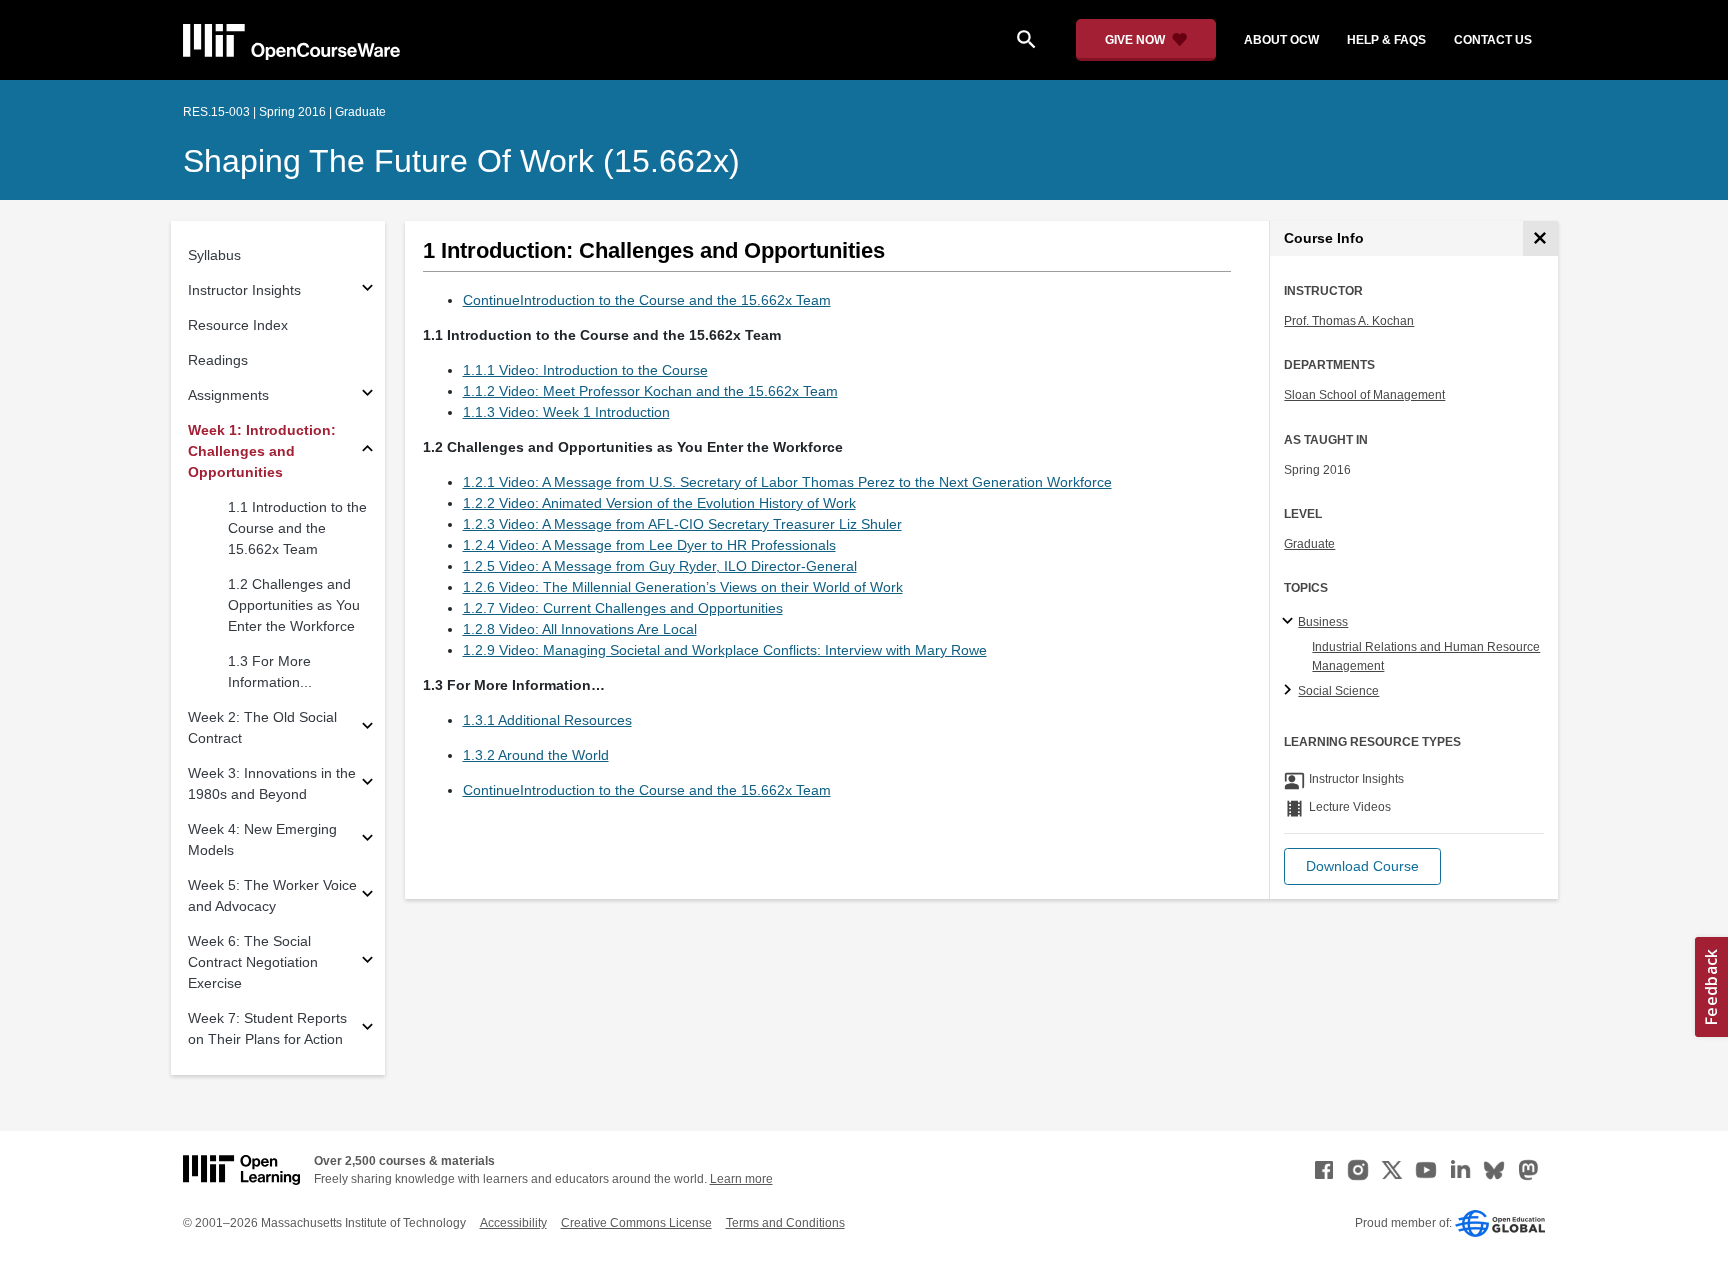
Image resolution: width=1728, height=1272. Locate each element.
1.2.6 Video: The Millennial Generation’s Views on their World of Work (683, 587)
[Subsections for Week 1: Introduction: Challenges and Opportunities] (367, 451)
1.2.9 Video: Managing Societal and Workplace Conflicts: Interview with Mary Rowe (725, 650)
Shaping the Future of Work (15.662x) (461, 161)
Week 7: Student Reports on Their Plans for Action (267, 1028)
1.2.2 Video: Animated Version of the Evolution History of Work (659, 503)
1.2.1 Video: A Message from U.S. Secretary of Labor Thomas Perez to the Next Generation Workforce (787, 482)
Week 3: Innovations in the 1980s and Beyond (272, 783)
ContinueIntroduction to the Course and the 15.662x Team (647, 300)
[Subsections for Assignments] (367, 395)
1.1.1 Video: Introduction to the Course (585, 370)
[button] (1362, 866)
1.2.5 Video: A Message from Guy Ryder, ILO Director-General (660, 566)
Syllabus (214, 255)
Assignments (228, 395)
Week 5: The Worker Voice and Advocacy (272, 895)
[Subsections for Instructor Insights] (367, 290)
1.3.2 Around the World (536, 755)
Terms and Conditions (785, 1223)
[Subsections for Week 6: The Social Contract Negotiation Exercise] (367, 962)
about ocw (1281, 40)
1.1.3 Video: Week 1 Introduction (566, 412)
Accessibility (513, 1223)
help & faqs (1386, 40)
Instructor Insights (244, 290)
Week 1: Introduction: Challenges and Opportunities (262, 451)
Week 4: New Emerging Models (262, 839)
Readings (218, 360)
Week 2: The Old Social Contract (262, 727)
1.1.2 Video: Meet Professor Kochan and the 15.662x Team (650, 391)
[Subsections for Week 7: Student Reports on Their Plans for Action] (367, 1029)
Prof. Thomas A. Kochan (1349, 321)
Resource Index (238, 325)
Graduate (1309, 544)
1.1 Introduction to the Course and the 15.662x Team (297, 528)
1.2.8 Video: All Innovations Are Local (580, 629)
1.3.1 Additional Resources (547, 720)
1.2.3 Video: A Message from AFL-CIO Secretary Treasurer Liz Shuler (682, 524)
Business (1323, 622)
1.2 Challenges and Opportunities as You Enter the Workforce (294, 605)
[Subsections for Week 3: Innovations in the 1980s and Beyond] (367, 784)
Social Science (1338, 691)
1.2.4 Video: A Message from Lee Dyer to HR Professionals (649, 545)
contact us (1493, 40)
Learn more (741, 1179)
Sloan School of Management (1364, 395)
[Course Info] (1540, 238)
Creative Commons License (636, 1223)
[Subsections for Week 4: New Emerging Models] (367, 840)
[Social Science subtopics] (1290, 691)
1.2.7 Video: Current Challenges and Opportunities (623, 608)
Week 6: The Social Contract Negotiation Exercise (253, 962)
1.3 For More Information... (270, 671)
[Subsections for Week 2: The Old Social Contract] (367, 728)
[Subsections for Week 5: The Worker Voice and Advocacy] (367, 896)
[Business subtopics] (1290, 622)
